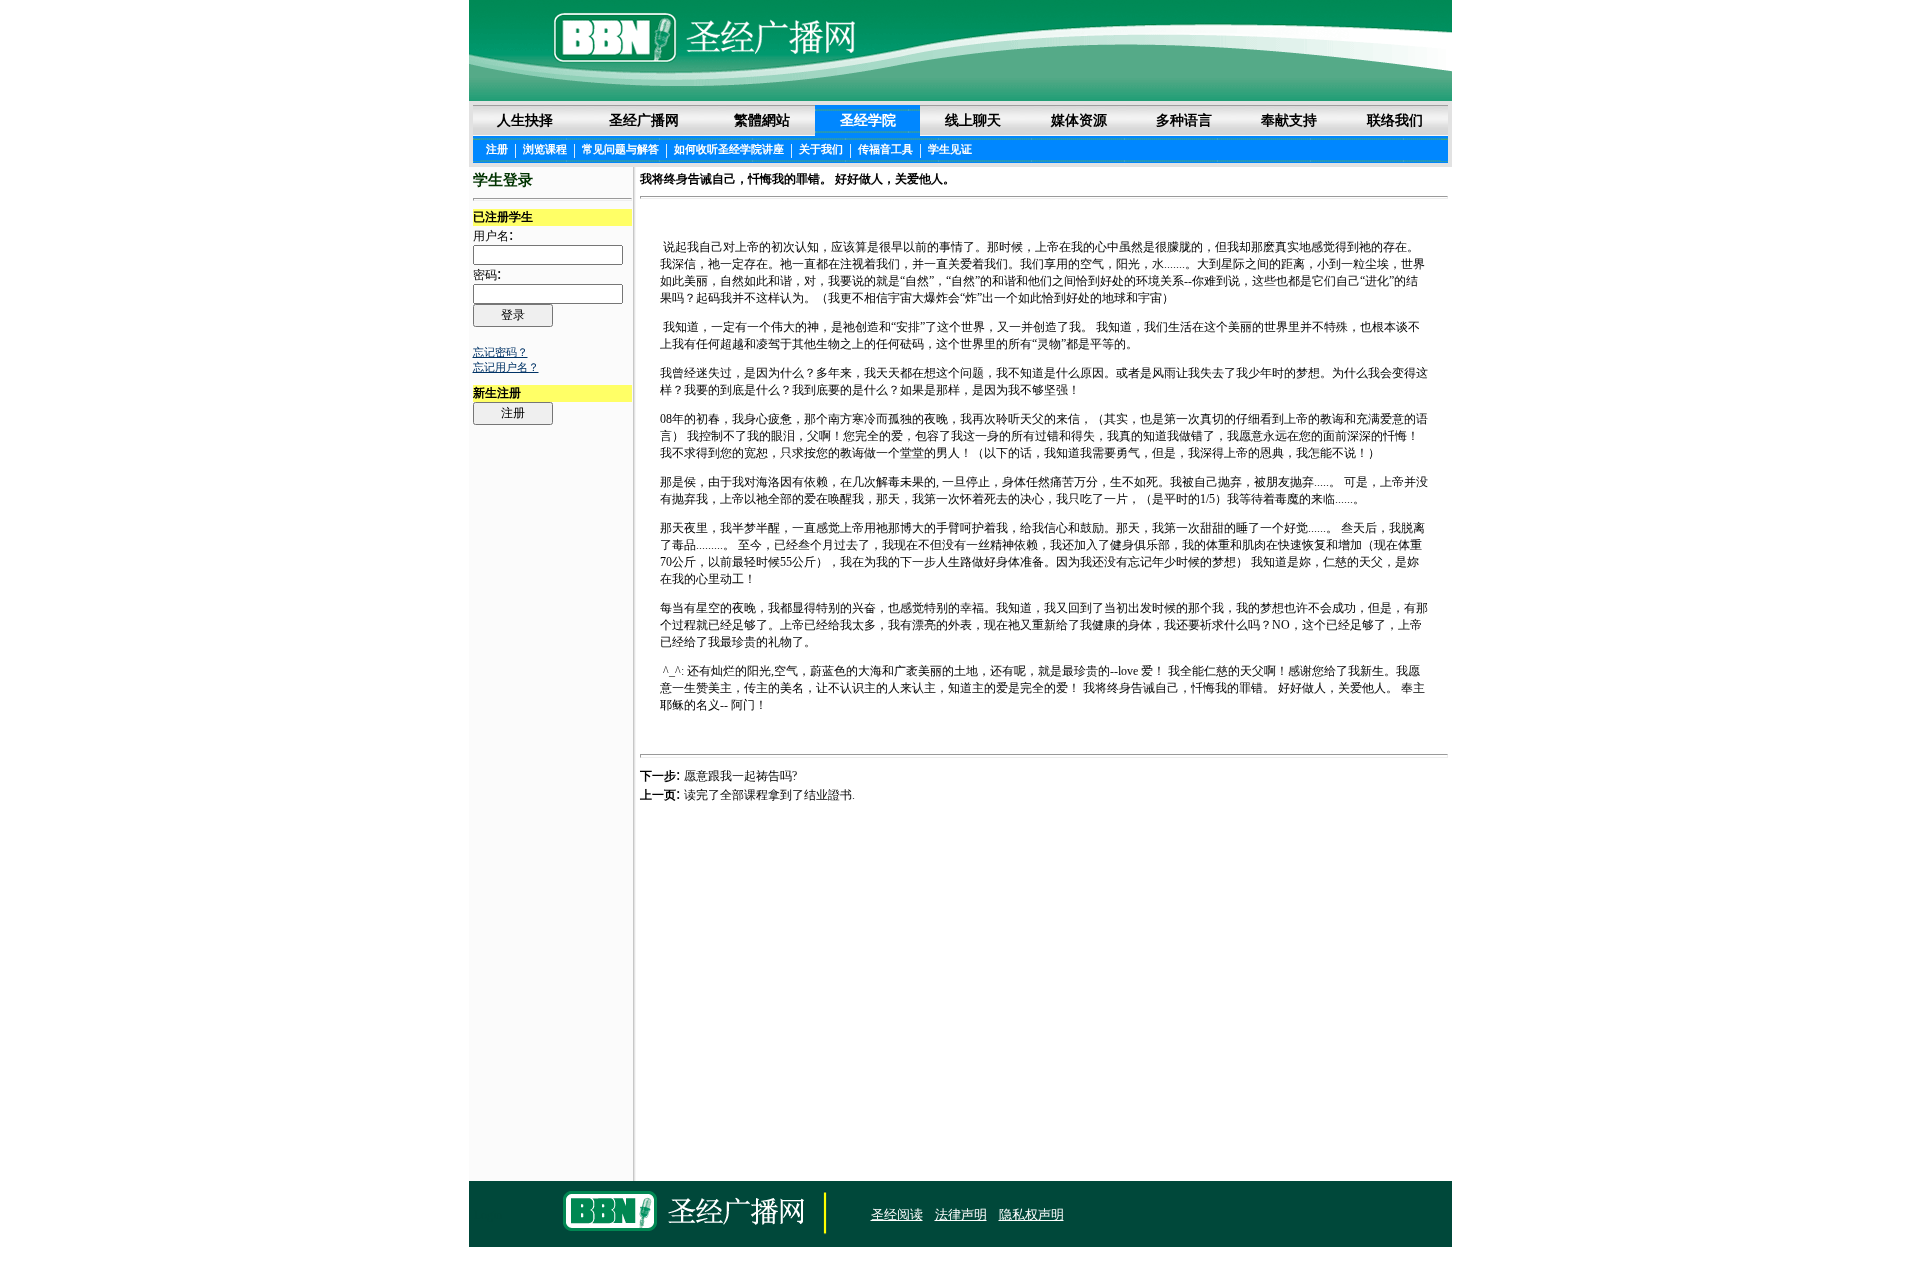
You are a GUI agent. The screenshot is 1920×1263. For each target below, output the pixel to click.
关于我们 (821, 149)
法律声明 (961, 1214)
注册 (497, 149)
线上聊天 (973, 120)
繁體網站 (762, 120)
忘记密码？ (500, 352)
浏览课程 (545, 149)
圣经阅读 (897, 1214)
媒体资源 (1079, 120)
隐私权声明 (1031, 1214)
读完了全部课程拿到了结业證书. (769, 795)
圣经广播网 (644, 120)
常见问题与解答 (620, 149)
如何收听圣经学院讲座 (729, 149)
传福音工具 (885, 149)
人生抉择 (525, 120)
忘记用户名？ (506, 367)
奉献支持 (1289, 120)
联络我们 (1395, 120)
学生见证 (950, 149)
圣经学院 (868, 120)
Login (488, 1215)
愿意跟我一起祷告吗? (740, 776)
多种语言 (1184, 120)
